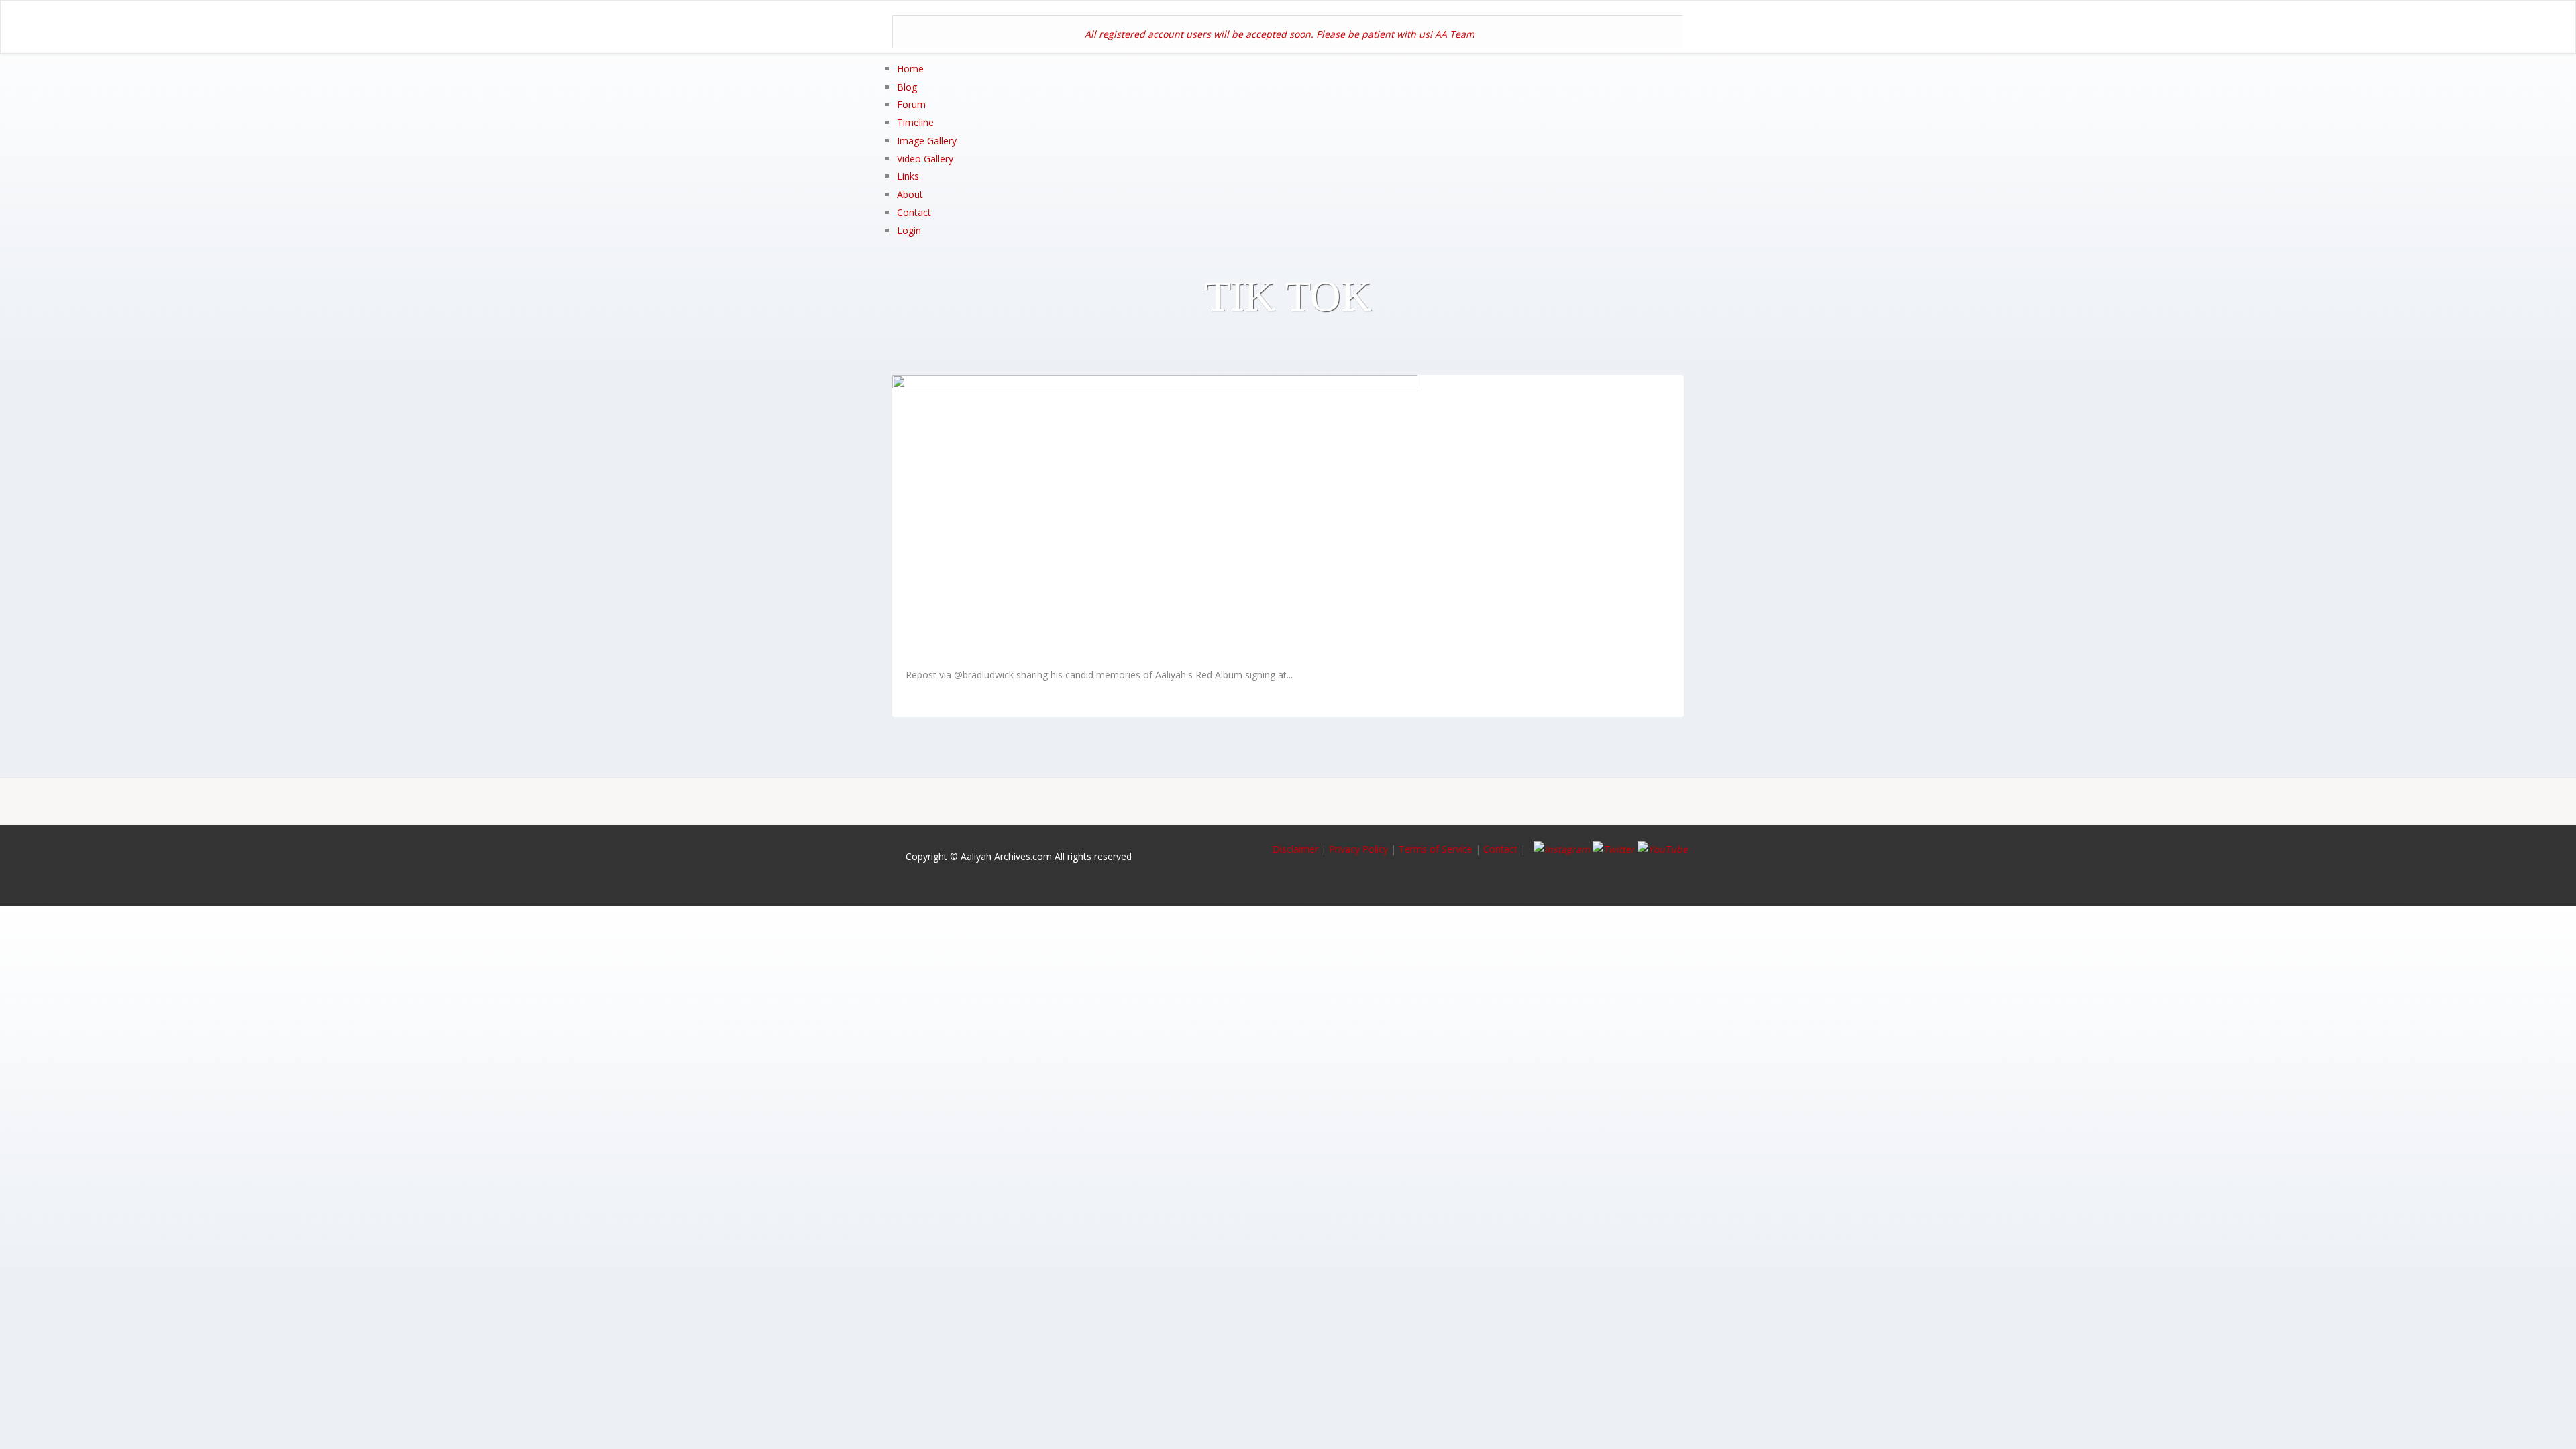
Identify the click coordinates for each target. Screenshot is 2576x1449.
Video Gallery (925, 159)
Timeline (915, 122)
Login (909, 230)
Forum (911, 104)
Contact (914, 212)
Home (910, 69)
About (910, 194)
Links (908, 176)
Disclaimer (1297, 849)
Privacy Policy (1358, 849)
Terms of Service (1436, 849)
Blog (907, 87)
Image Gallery (927, 141)
